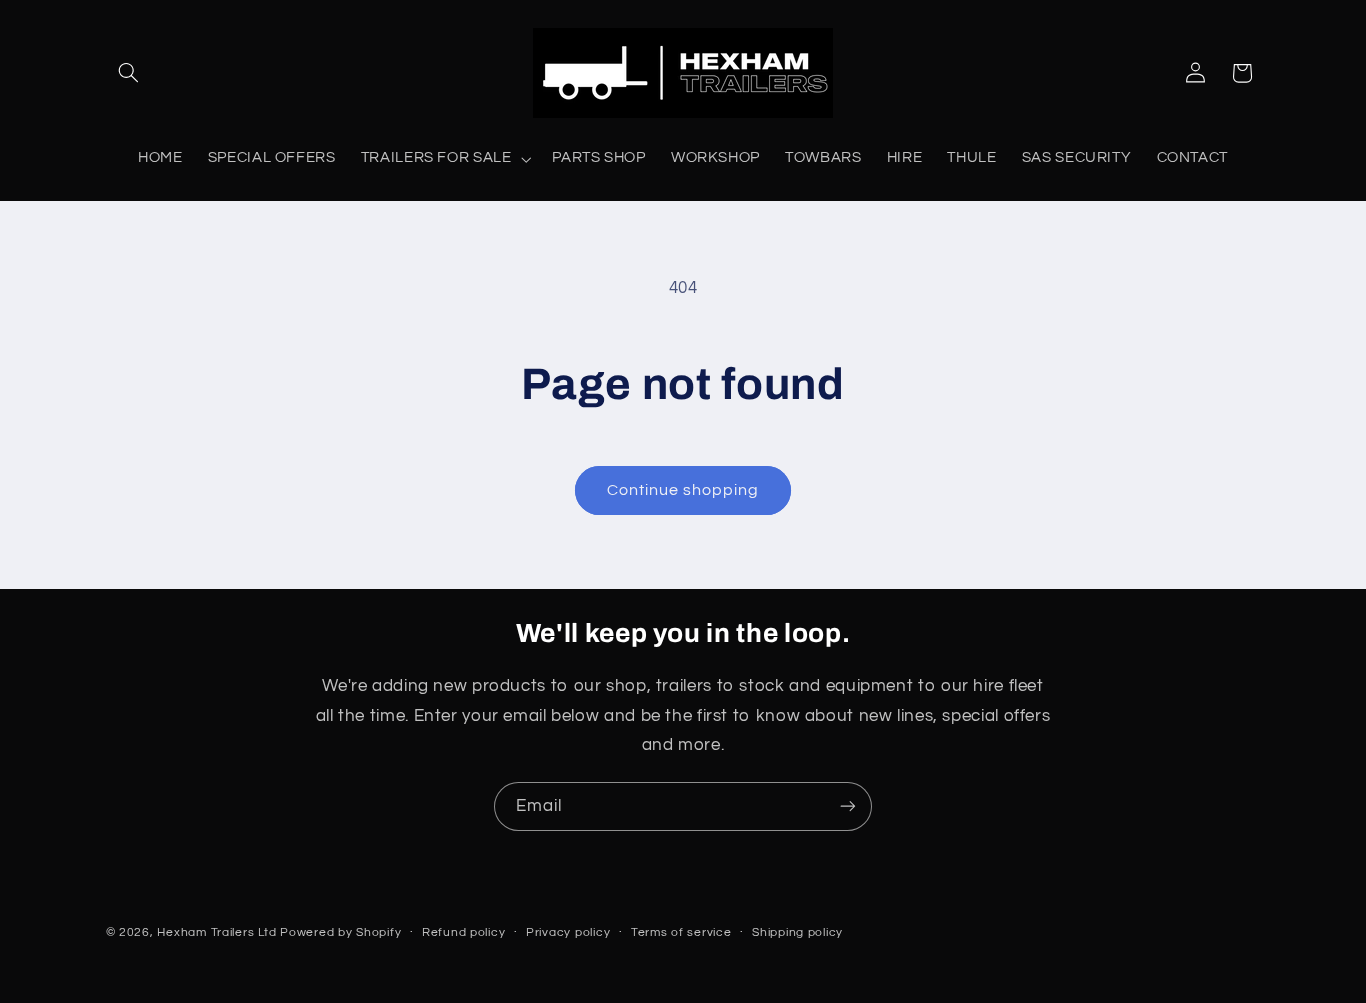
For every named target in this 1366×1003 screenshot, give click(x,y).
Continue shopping (683, 490)
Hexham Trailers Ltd (216, 931)
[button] (129, 73)
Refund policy (464, 932)
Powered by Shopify (340, 931)
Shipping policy (797, 932)
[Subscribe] (848, 806)
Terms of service (681, 932)
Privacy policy (568, 932)
